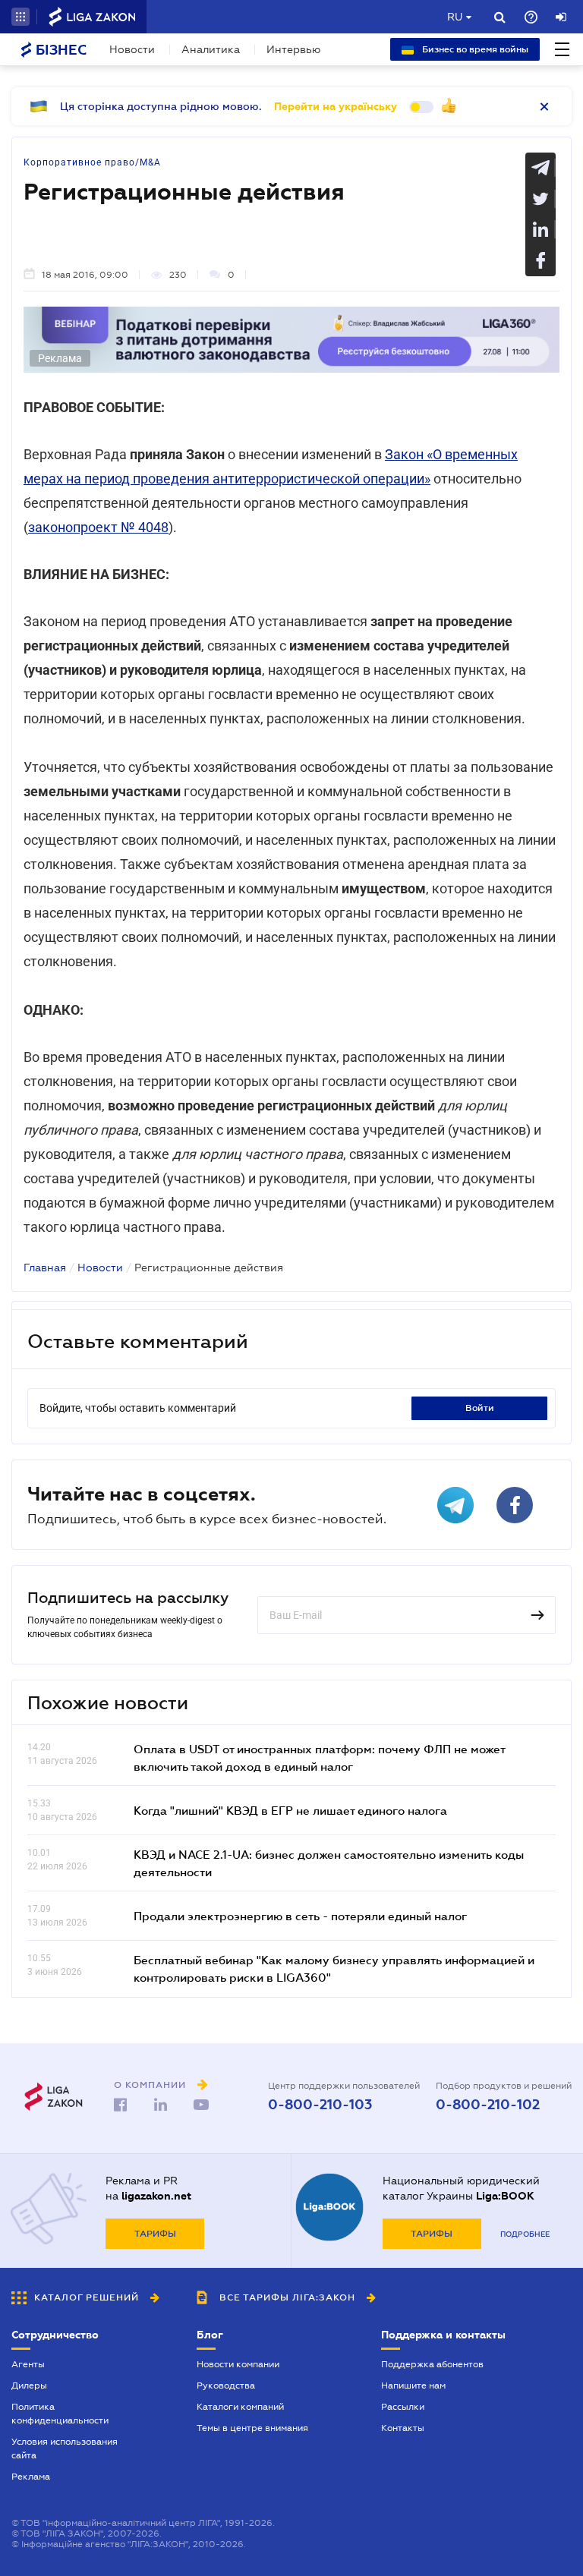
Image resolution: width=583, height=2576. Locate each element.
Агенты (28, 2364)
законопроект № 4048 (98, 527)
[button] (20, 17)
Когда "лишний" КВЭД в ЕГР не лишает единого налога (290, 1810)
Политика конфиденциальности (60, 2414)
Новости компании (238, 2364)
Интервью (293, 49)
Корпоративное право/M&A (92, 162)
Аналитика (211, 49)
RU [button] (455, 17)
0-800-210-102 (488, 2105)
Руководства (226, 2385)
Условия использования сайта (65, 2448)
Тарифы (155, 2234)
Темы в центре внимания (252, 2428)
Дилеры (29, 2385)
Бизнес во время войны (474, 49)
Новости (132, 49)
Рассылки (403, 2407)
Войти (480, 1408)
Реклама (31, 2477)
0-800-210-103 (320, 2105)
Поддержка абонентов (432, 2364)
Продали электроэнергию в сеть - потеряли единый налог (300, 1916)
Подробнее (525, 2234)
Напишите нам (413, 2385)
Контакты (403, 2428)
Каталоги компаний (240, 2407)
